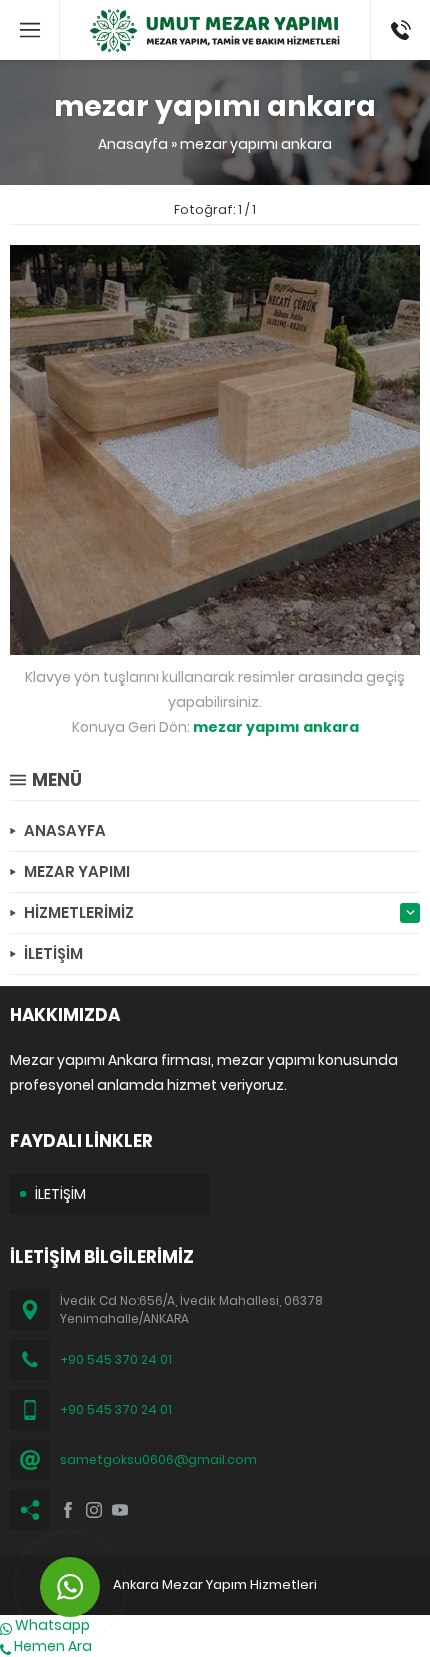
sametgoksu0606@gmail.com (158, 1459)
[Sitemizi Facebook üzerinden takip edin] (68, 1510)
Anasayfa (133, 144)
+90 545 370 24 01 (116, 1359)
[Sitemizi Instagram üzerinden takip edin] (94, 1510)
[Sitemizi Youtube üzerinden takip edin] (120, 1510)
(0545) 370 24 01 (394, 30)
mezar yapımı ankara (256, 144)
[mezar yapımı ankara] (215, 644)
